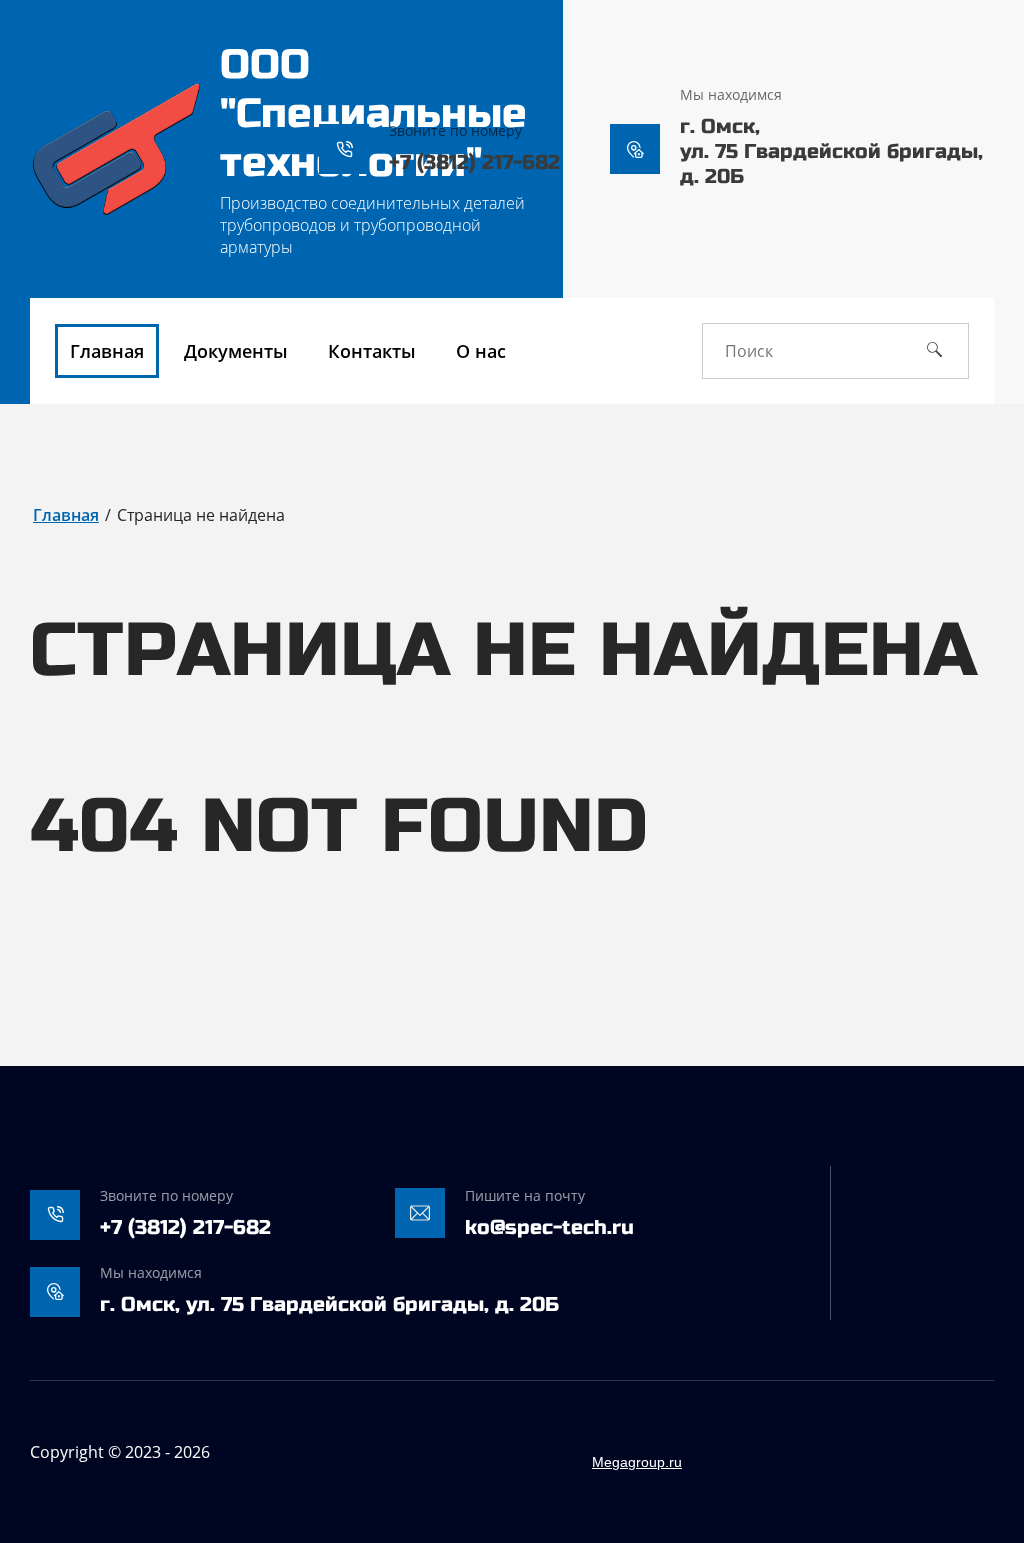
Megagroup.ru (637, 1462)
